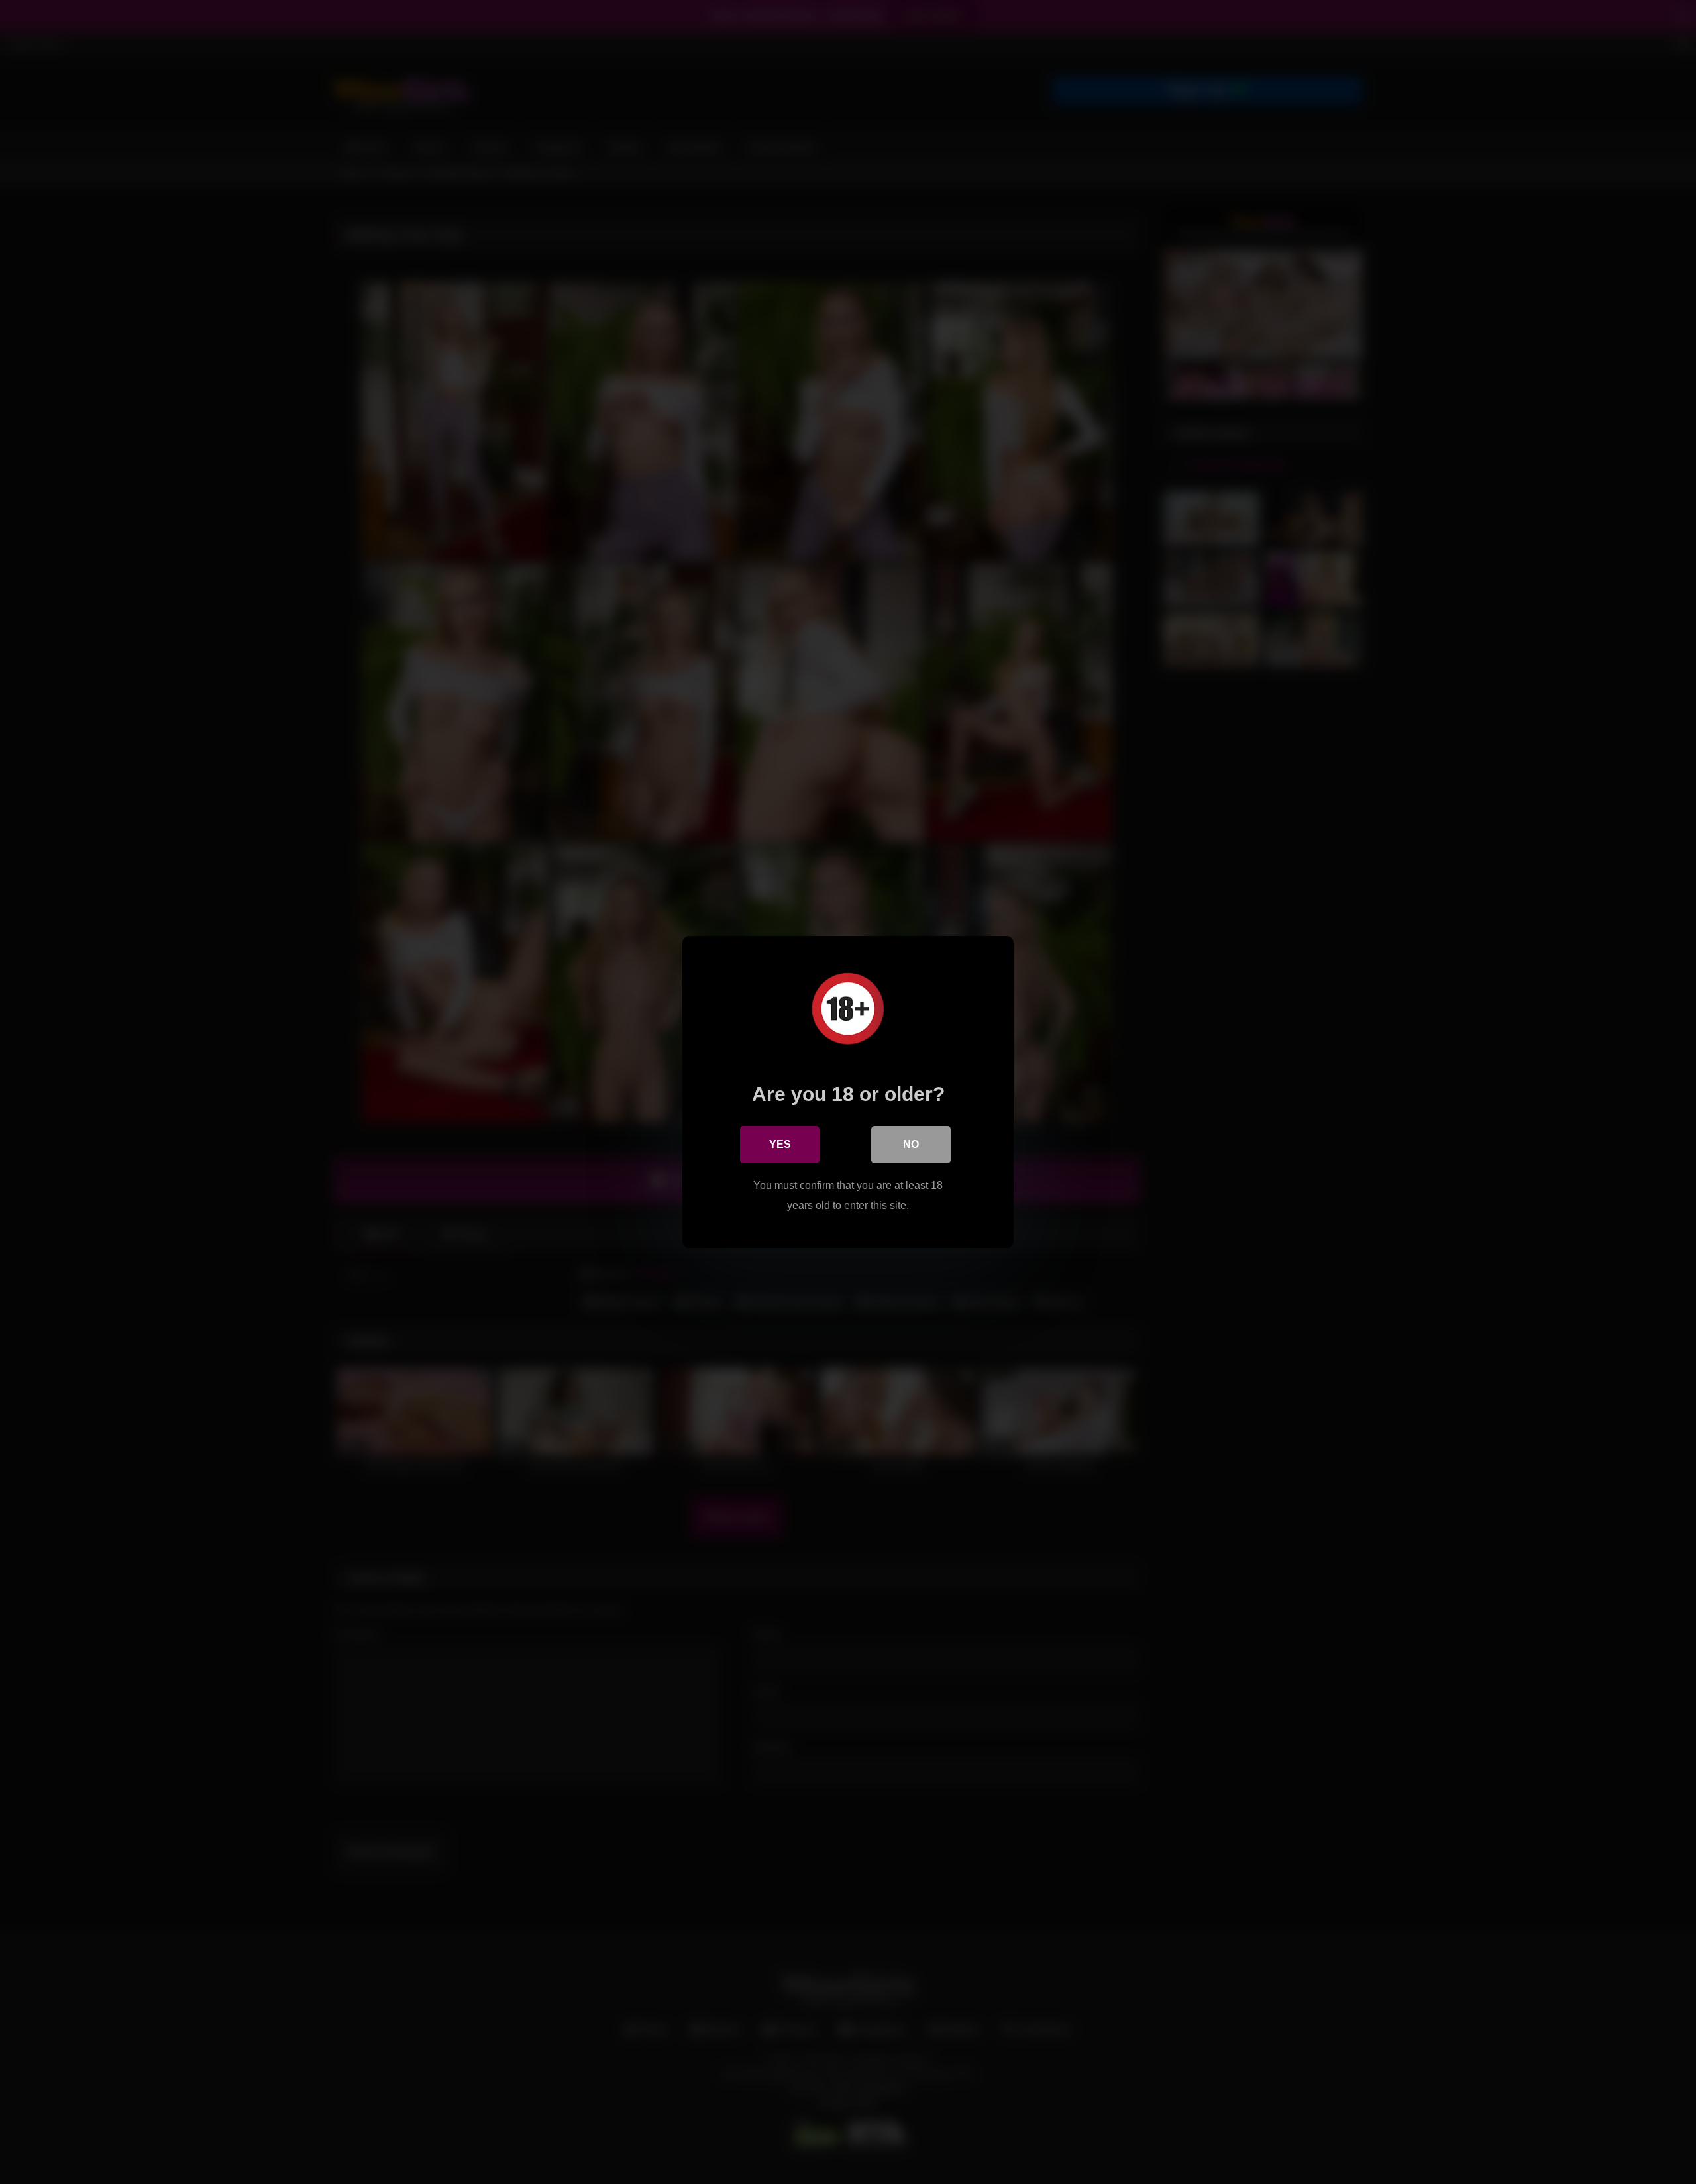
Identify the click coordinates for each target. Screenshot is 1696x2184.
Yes (780, 1144)
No (911, 1144)
